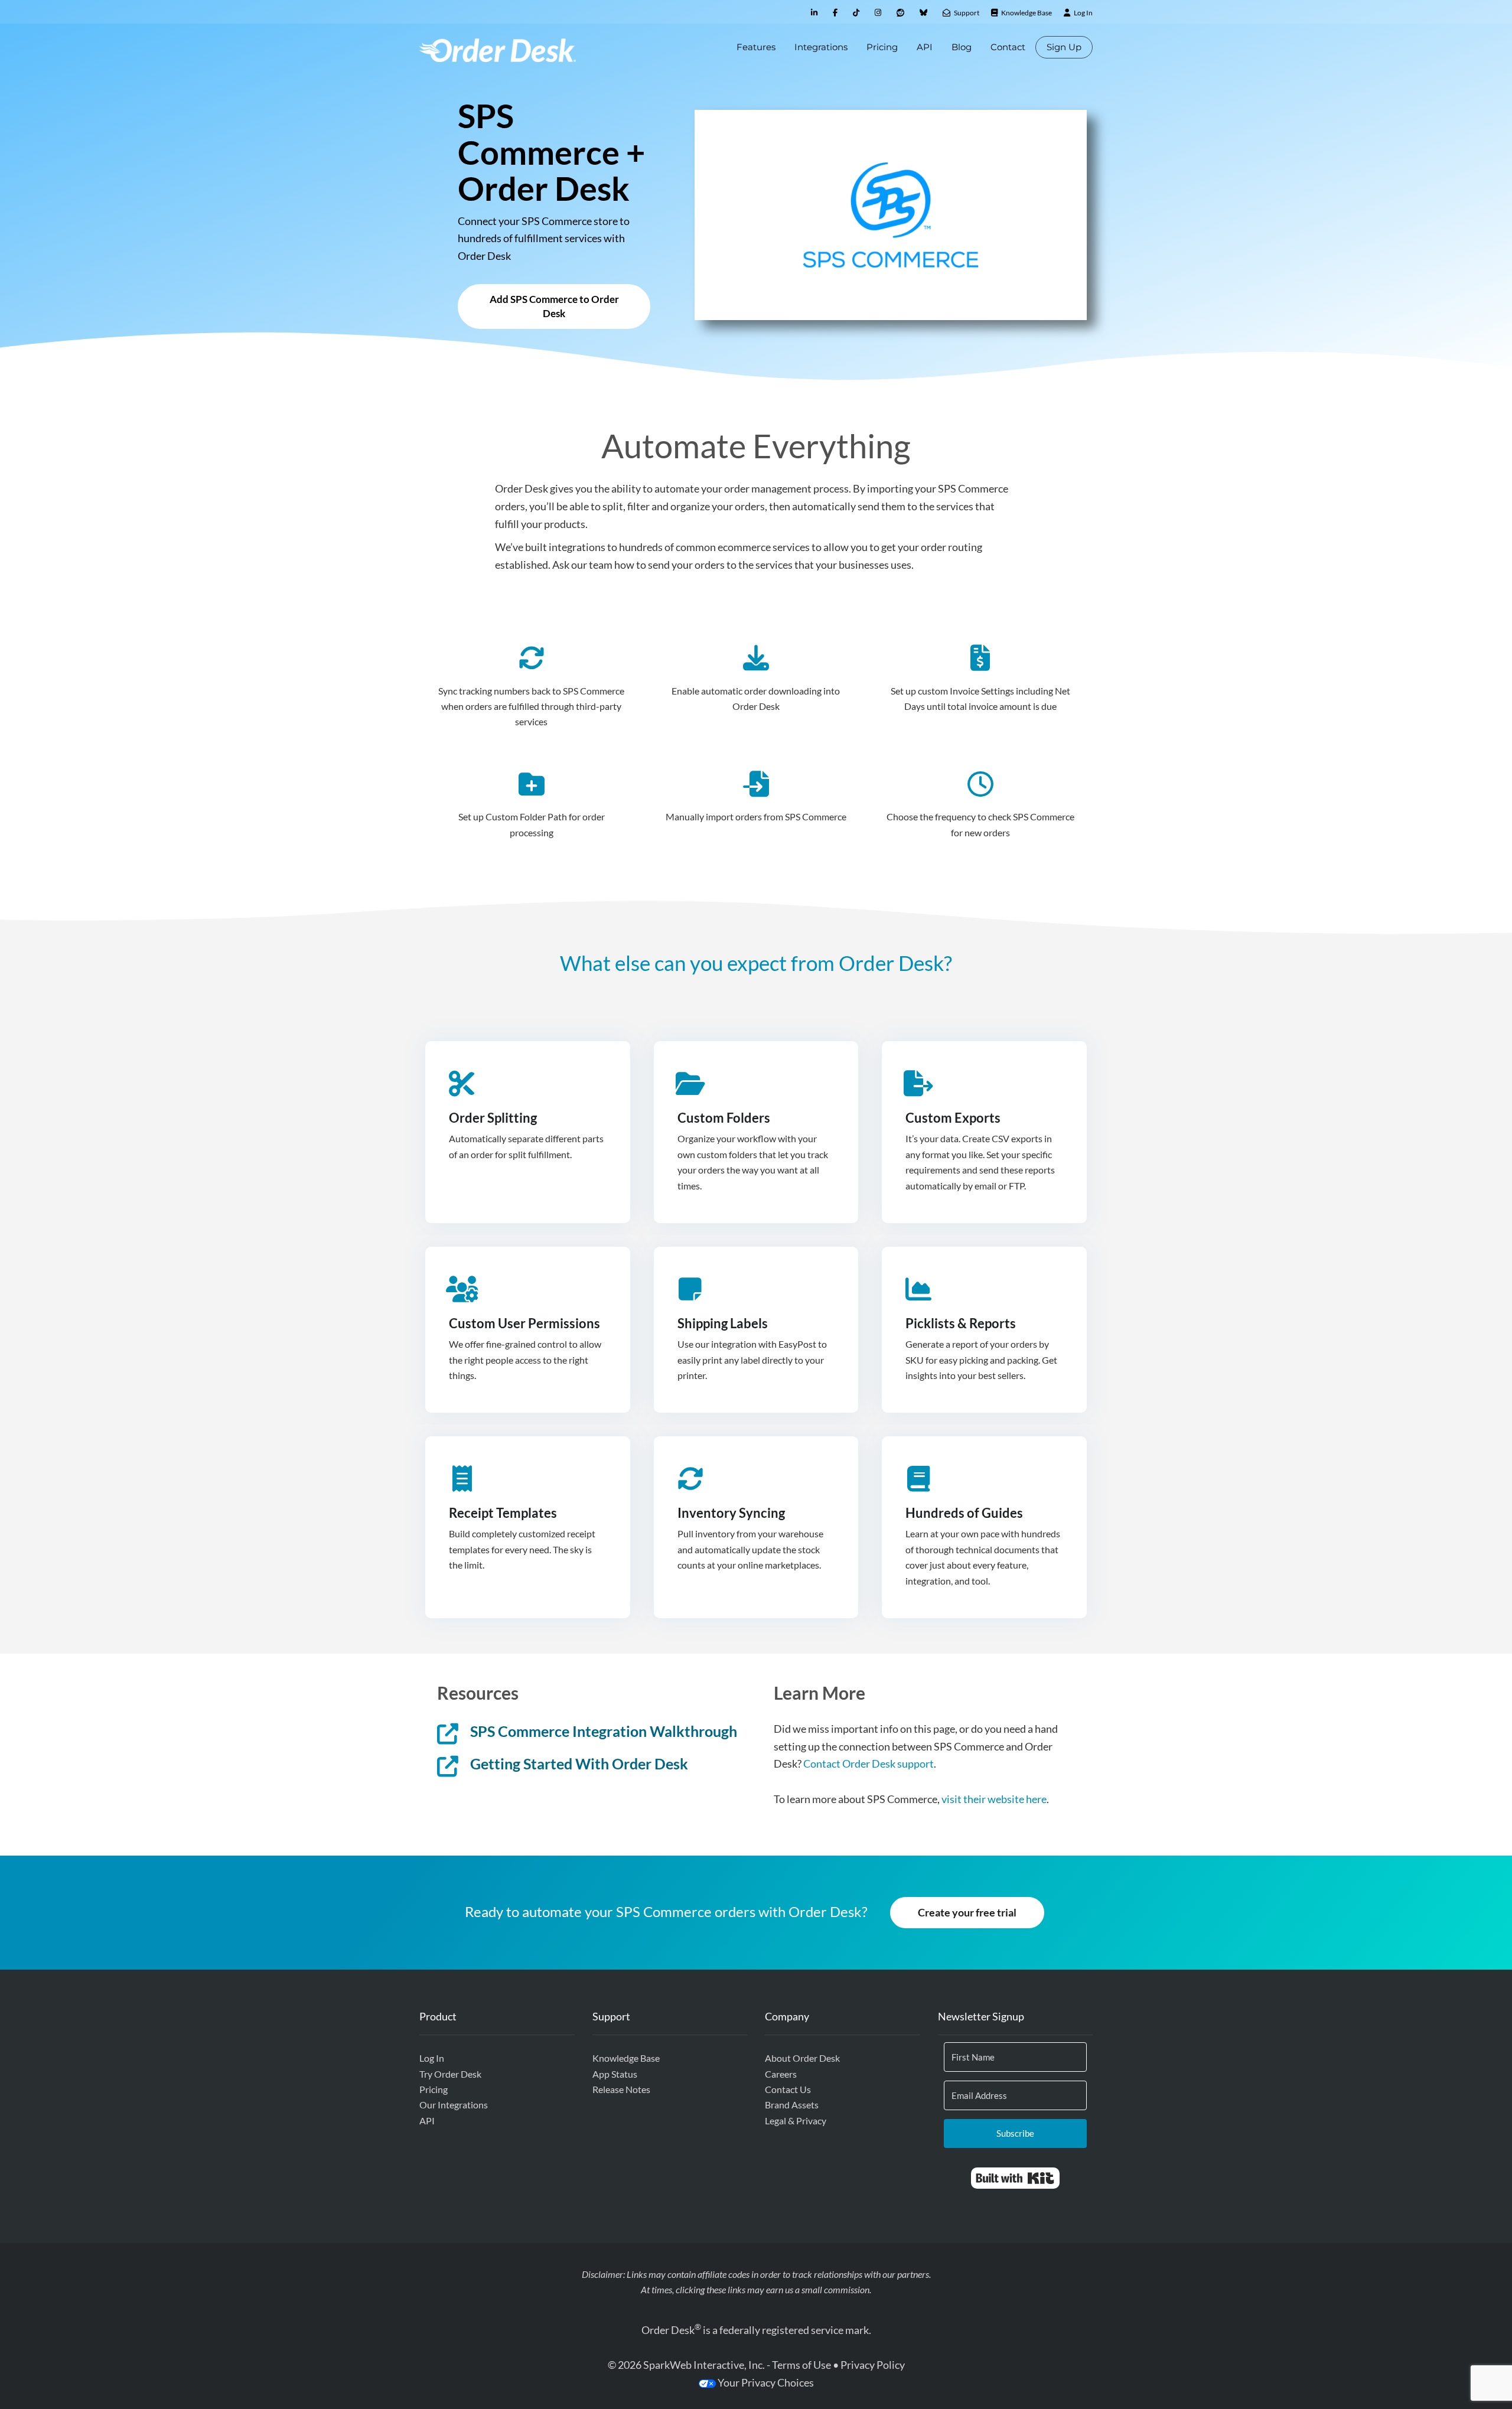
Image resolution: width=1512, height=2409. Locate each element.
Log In (432, 2058)
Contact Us (788, 2089)
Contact (1008, 47)
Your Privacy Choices (765, 2382)
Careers (781, 2074)
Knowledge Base (626, 2058)
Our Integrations (454, 2105)
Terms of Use (801, 2365)
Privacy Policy (873, 2365)
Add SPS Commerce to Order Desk (554, 306)
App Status (615, 2074)
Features (756, 47)
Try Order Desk (450, 2074)
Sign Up (1064, 47)
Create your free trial (967, 1912)
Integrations (821, 47)
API (925, 47)
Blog (962, 47)
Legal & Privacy (796, 2120)
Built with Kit (1015, 2178)
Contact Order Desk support (869, 1763)
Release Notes (621, 2089)
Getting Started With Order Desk (579, 1763)
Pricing (882, 47)
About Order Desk (802, 2058)
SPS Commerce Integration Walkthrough (604, 1731)
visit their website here (994, 1799)
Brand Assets (792, 2105)
